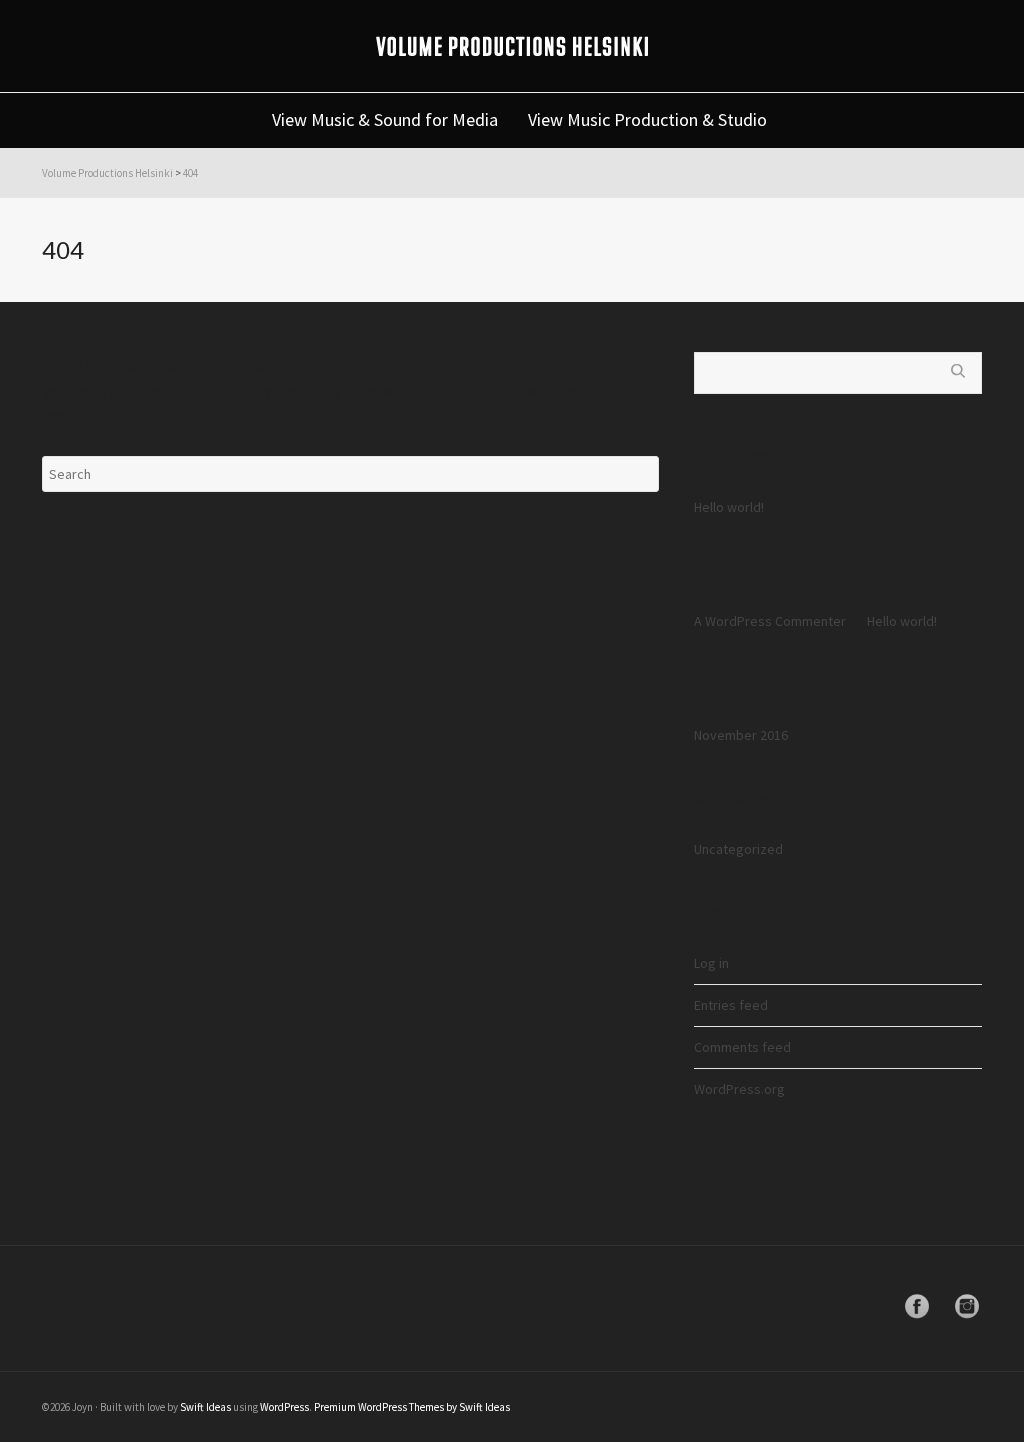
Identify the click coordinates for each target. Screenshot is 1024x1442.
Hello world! (729, 507)
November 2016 (741, 735)
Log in (711, 963)
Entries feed (731, 1005)
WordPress (284, 1407)
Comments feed (742, 1047)
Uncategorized (738, 849)
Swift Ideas (205, 1407)
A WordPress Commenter (770, 621)
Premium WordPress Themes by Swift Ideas (412, 1407)
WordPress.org (739, 1089)
